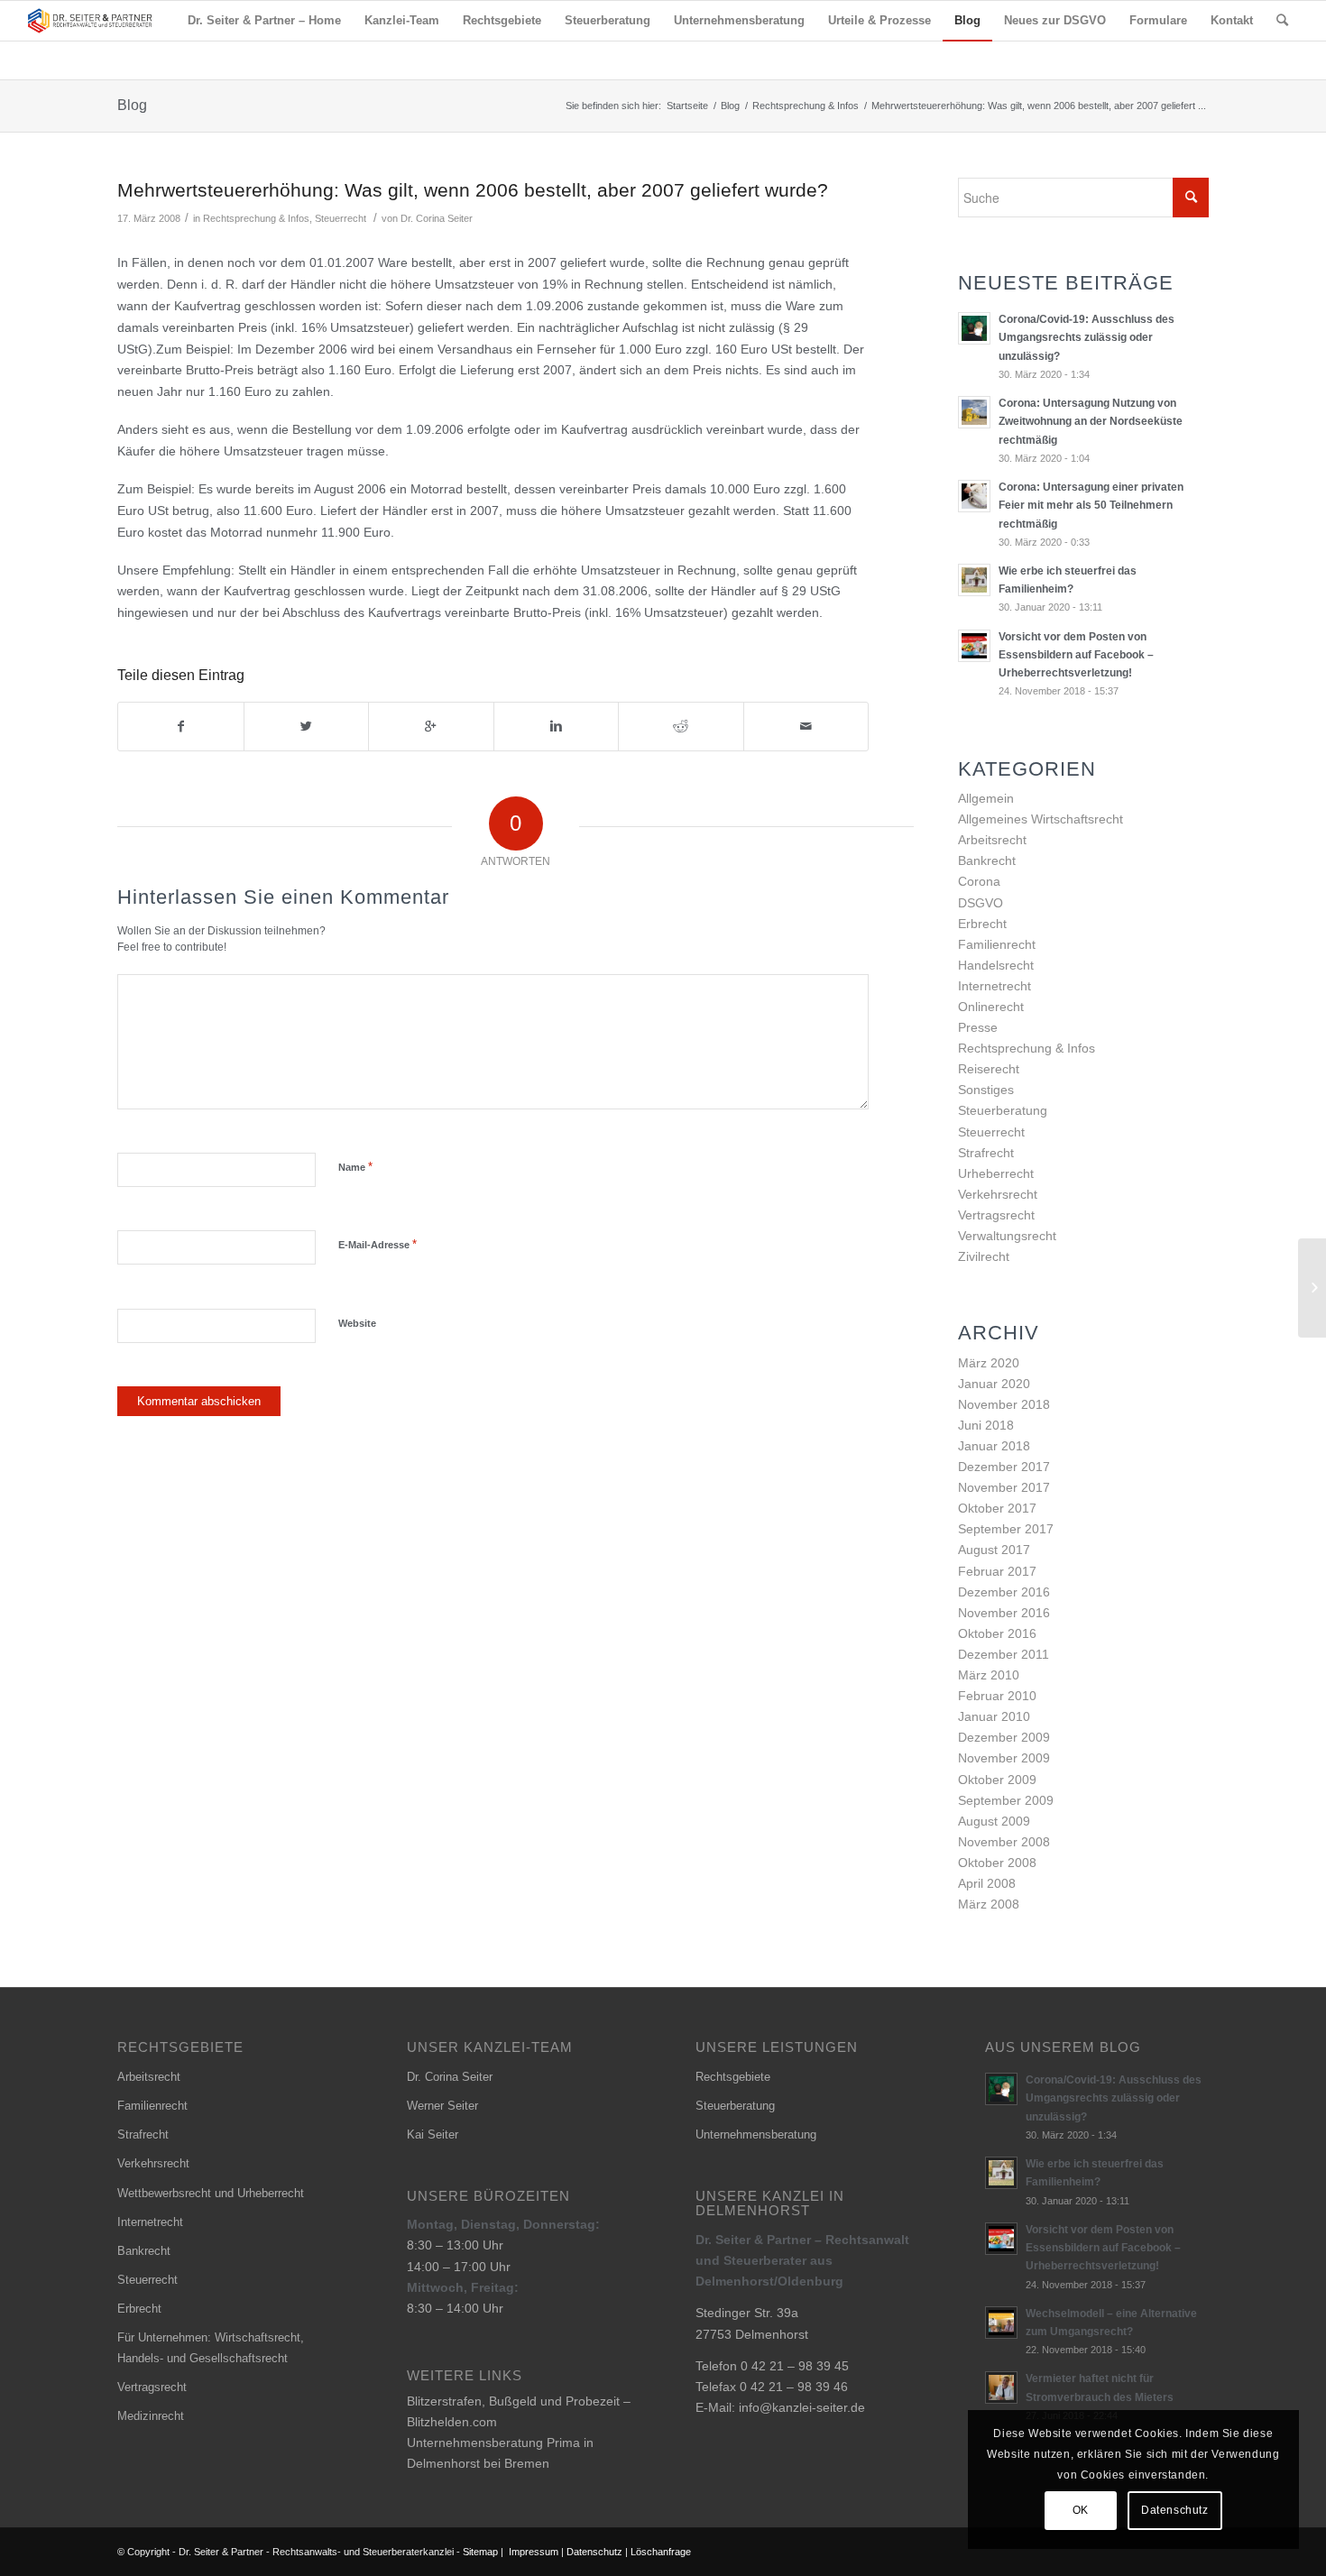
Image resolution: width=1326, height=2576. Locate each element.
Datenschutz (594, 2552)
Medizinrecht (151, 2416)
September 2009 (1006, 1800)
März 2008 (989, 1904)
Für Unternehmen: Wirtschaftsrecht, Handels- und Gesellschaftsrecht (211, 2348)
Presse (978, 1027)
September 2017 (1006, 1529)
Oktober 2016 (997, 1633)
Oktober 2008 (997, 1863)
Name (355, 1167)
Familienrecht (997, 944)
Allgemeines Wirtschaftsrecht (1041, 819)
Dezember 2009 (1004, 1737)
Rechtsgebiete (733, 2077)
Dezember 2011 (1004, 1654)
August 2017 (994, 1550)
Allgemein (986, 798)
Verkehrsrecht (998, 1194)
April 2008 (987, 1883)
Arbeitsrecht (992, 840)
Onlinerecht (991, 1007)
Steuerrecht (341, 218)
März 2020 (989, 1363)
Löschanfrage (661, 2552)
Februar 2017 (997, 1571)
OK (1081, 2510)
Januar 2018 (994, 1446)
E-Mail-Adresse (378, 1244)
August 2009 (994, 1821)
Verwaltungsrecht (1007, 1236)
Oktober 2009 (997, 1780)
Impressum (534, 2552)
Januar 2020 (994, 1384)
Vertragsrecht (996, 1215)
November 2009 (1004, 1758)
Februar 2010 (997, 1696)
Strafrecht (986, 1153)
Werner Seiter (442, 2106)
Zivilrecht (984, 1256)
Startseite (687, 106)
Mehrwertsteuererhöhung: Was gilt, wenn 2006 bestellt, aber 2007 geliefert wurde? (473, 190)
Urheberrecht (996, 1173)
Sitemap (480, 2552)
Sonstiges (986, 1090)
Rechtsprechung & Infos (806, 106)
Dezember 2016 (1004, 1592)
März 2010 (989, 1675)
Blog (132, 105)
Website (357, 1323)
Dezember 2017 (1004, 1467)
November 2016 (1004, 1613)
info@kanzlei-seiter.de (802, 2407)
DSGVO (981, 903)
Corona (979, 881)
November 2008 (1004, 1842)
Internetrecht (994, 986)
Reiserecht (989, 1069)
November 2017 (1004, 1487)
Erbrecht (982, 924)
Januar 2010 (994, 1716)
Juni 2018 (986, 1425)
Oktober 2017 (997, 1508)
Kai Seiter (433, 2134)
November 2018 (1004, 1404)
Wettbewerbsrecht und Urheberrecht (211, 2193)
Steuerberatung (1003, 1110)
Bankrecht (987, 860)
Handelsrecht (996, 965)
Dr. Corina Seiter (437, 218)
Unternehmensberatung (756, 2134)
